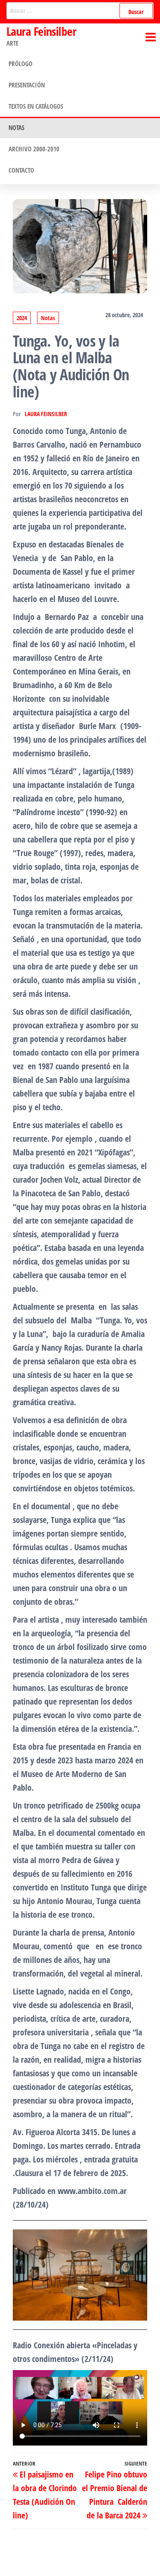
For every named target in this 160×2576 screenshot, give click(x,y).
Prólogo (20, 64)
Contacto (21, 170)
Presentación (27, 85)
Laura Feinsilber (41, 31)
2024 (22, 318)
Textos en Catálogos (36, 106)
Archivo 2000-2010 (34, 149)
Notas (16, 127)
